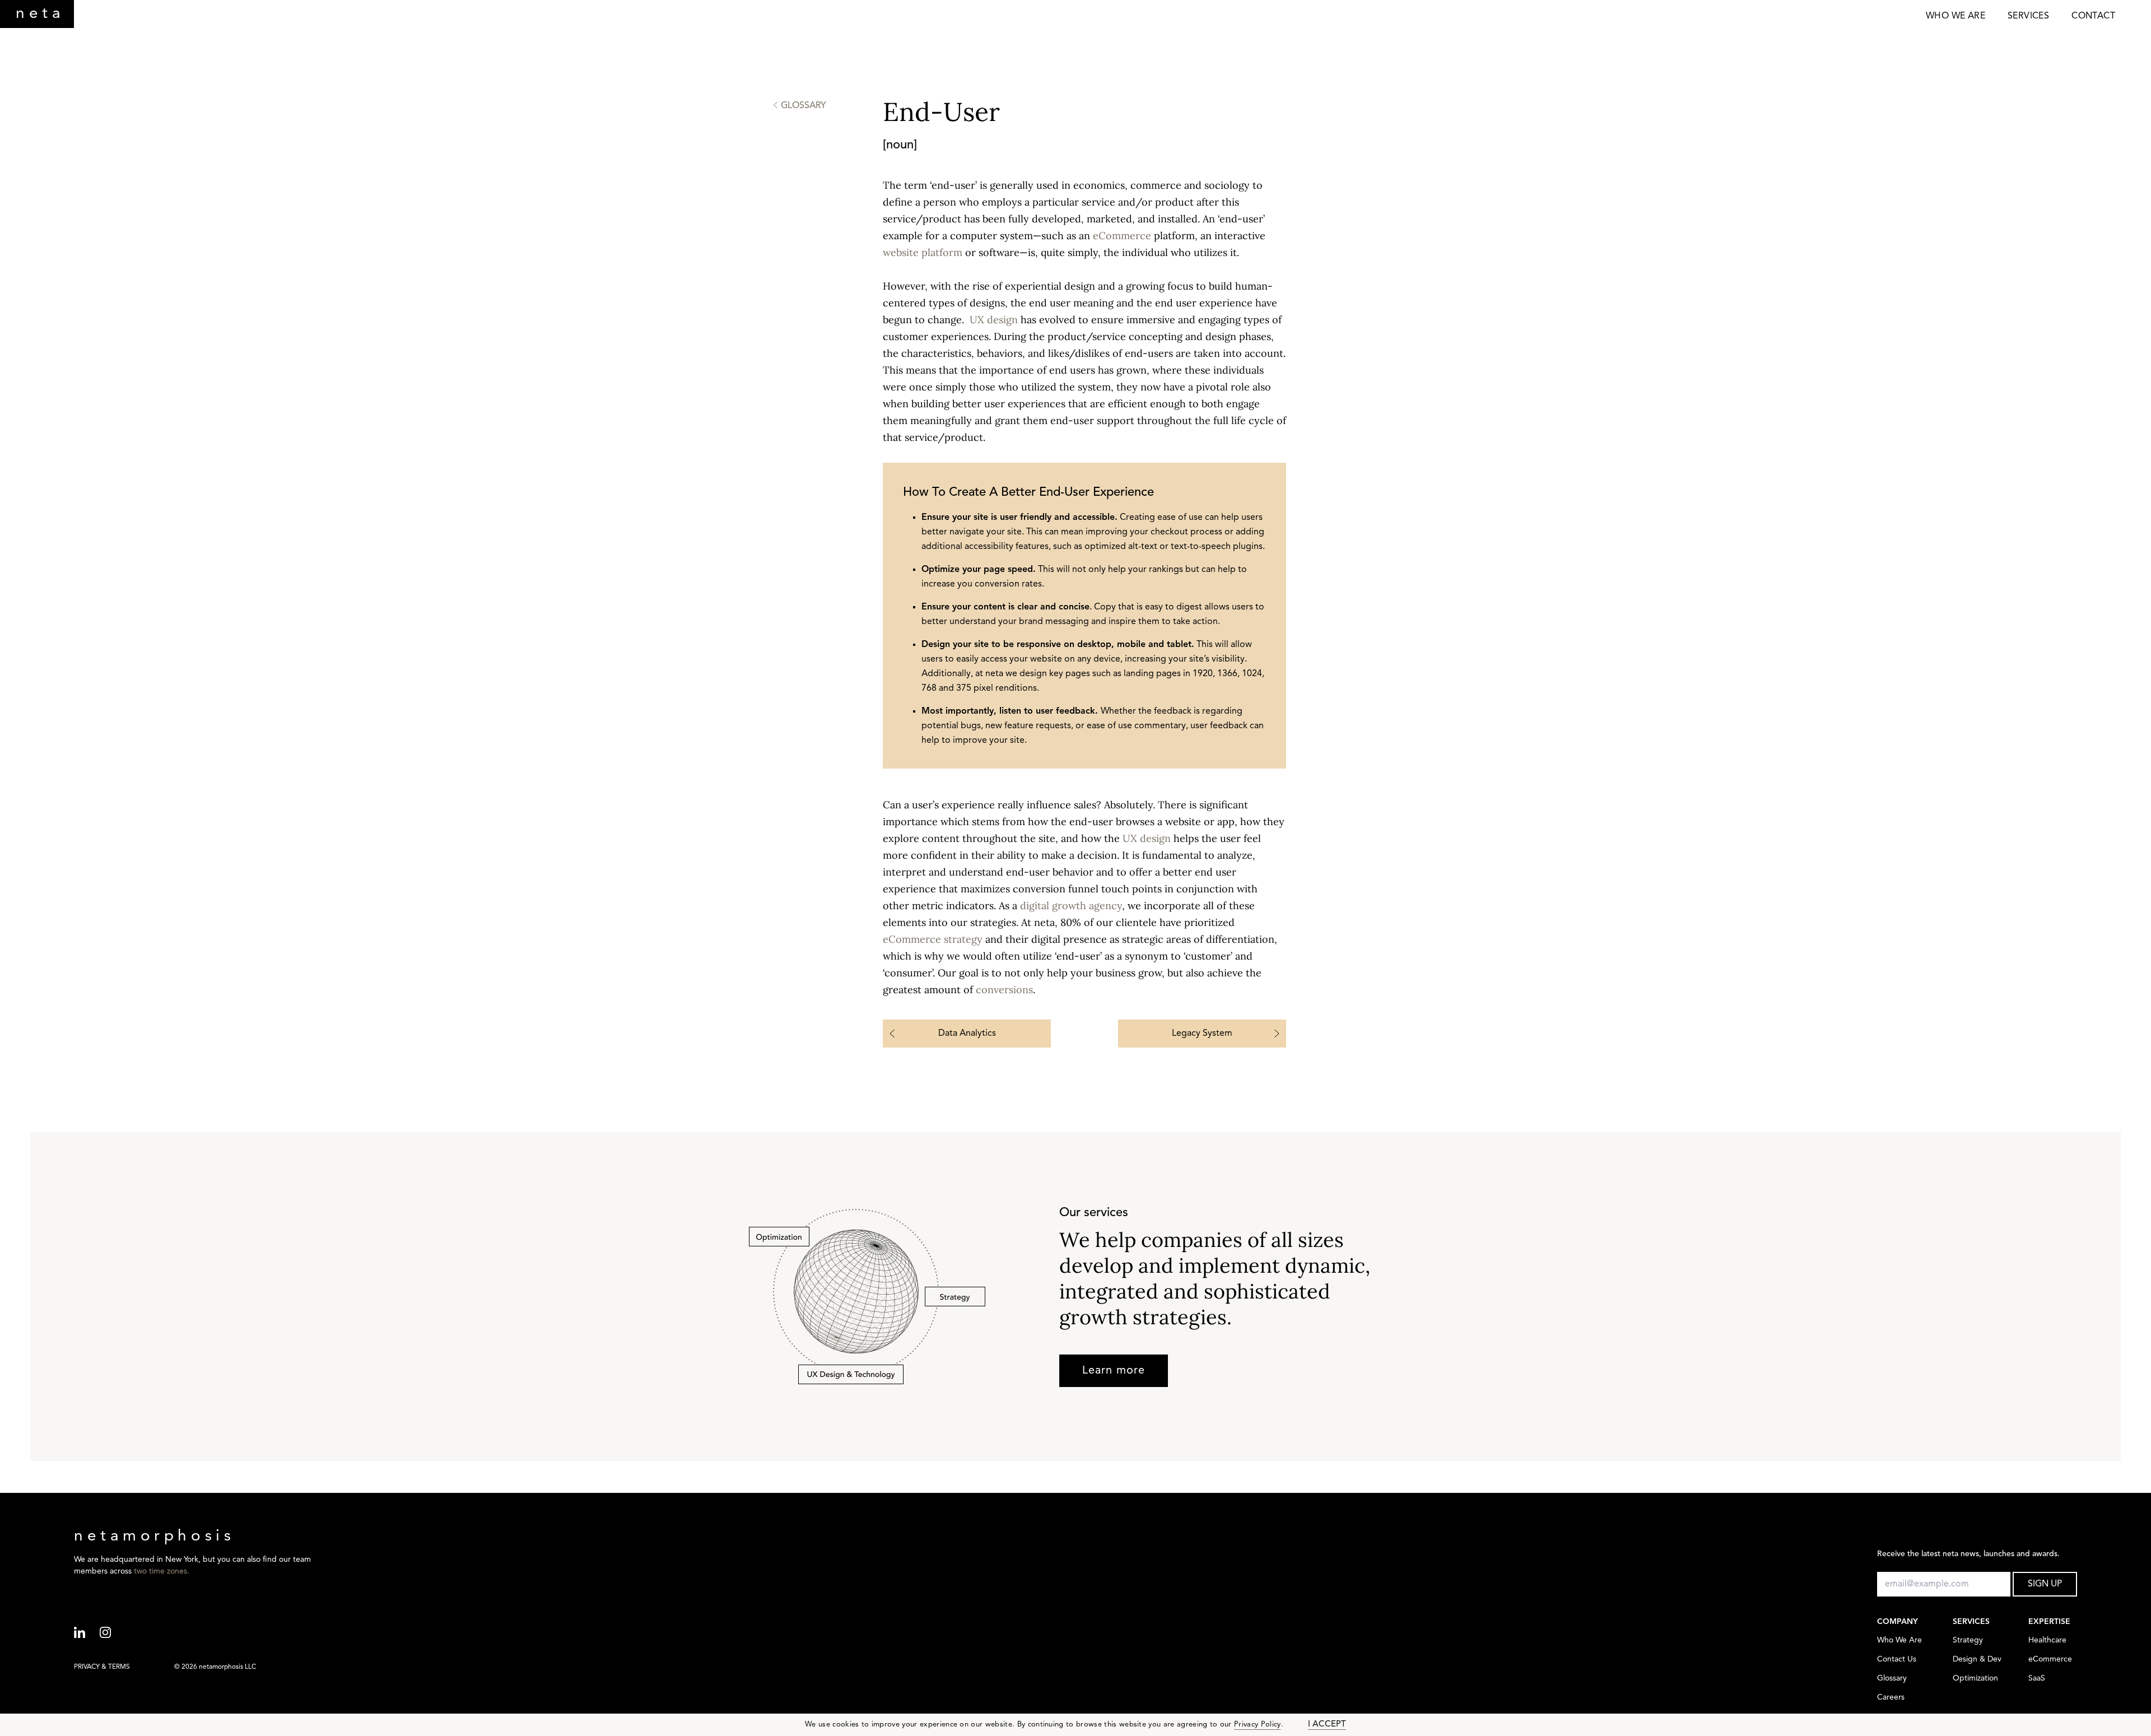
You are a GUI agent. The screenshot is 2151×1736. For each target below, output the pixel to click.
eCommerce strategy (933, 939)
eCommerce (1122, 236)
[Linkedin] (87, 1633)
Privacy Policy (1257, 1725)
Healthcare (2047, 1640)
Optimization (1975, 1679)
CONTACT (2093, 16)
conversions (1004, 990)
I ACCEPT (1327, 1725)
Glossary (1892, 1679)
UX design (994, 320)
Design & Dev (1977, 1660)
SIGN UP (2045, 1584)
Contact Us (1897, 1660)
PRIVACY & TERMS (102, 1667)
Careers (1891, 1698)
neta (40, 14)
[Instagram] (113, 1633)
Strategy (1968, 1640)
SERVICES (2028, 16)
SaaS (2037, 1679)
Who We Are (1899, 1640)
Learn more (1114, 1371)
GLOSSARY (804, 106)
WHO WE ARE (1956, 16)
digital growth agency (1071, 906)
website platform (923, 252)
